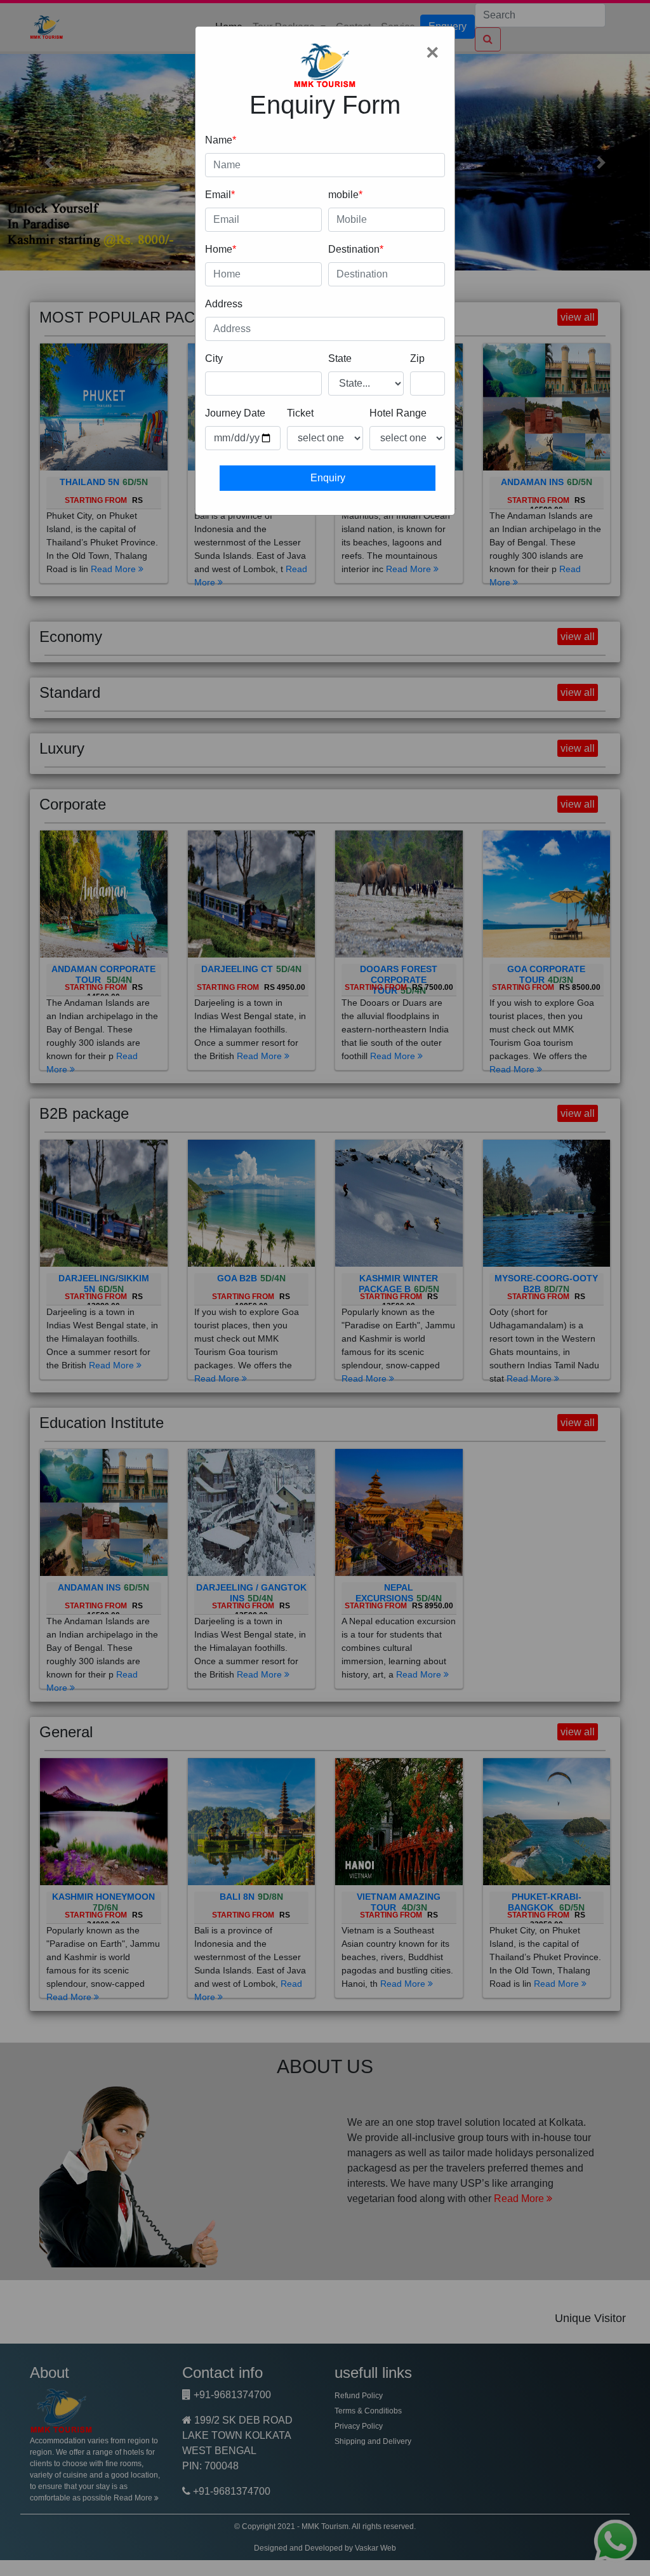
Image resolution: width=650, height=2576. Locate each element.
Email (218, 195)
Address (224, 304)
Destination (354, 249)
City (214, 358)
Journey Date (235, 413)
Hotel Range (398, 413)
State (340, 358)
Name (219, 140)
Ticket (300, 413)
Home (219, 249)
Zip (417, 358)
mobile (343, 195)
